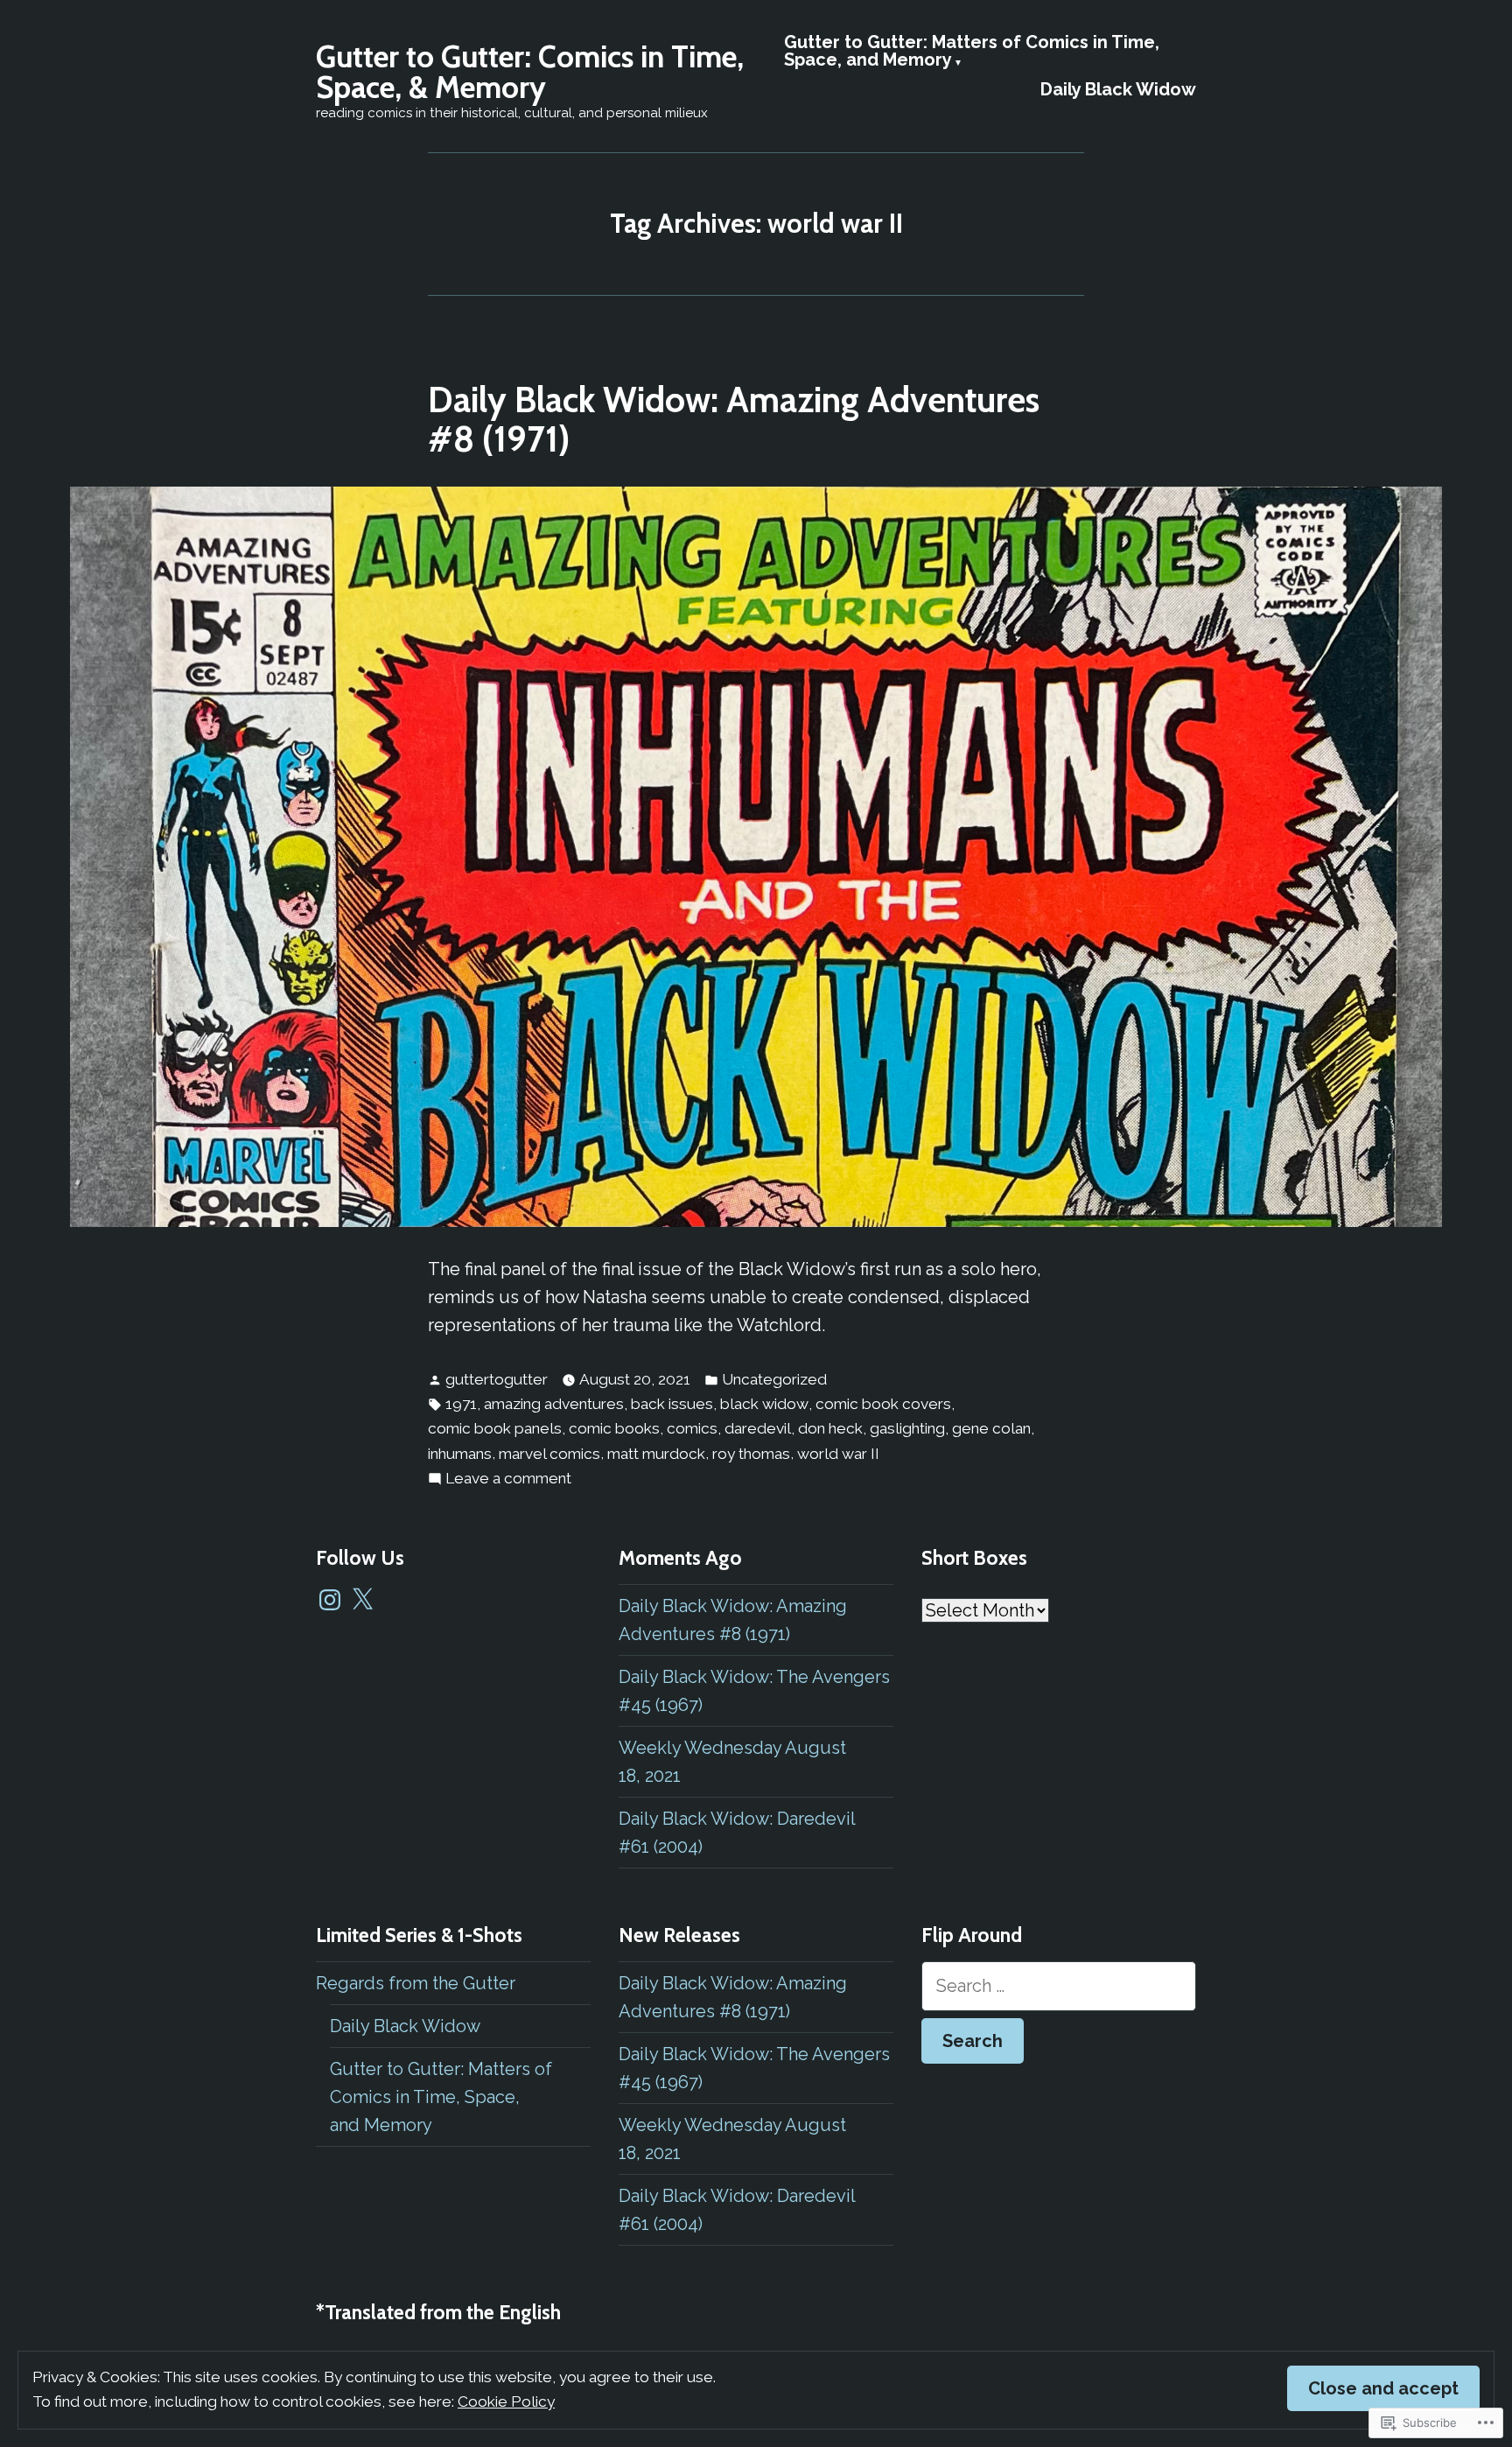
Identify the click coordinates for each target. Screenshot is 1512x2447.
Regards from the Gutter (416, 1983)
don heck (830, 1428)
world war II (838, 1454)
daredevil (758, 1428)
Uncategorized (774, 1379)
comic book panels (495, 1428)
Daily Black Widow (1118, 89)
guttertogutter (497, 1379)
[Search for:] (1059, 1986)
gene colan (991, 1428)
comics (692, 1428)
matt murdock (656, 1454)
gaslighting (907, 1428)
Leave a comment (508, 1480)
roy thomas (751, 1454)
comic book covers (883, 1404)
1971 (461, 1404)
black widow (764, 1404)
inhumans (460, 1454)
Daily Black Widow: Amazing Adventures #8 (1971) (734, 419)
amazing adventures (554, 1404)
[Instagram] (330, 1600)
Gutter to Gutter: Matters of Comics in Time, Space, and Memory (972, 52)
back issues (672, 1404)
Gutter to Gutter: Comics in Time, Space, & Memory (530, 72)
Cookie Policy (506, 2401)
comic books (614, 1428)
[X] (362, 1600)
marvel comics (549, 1454)
